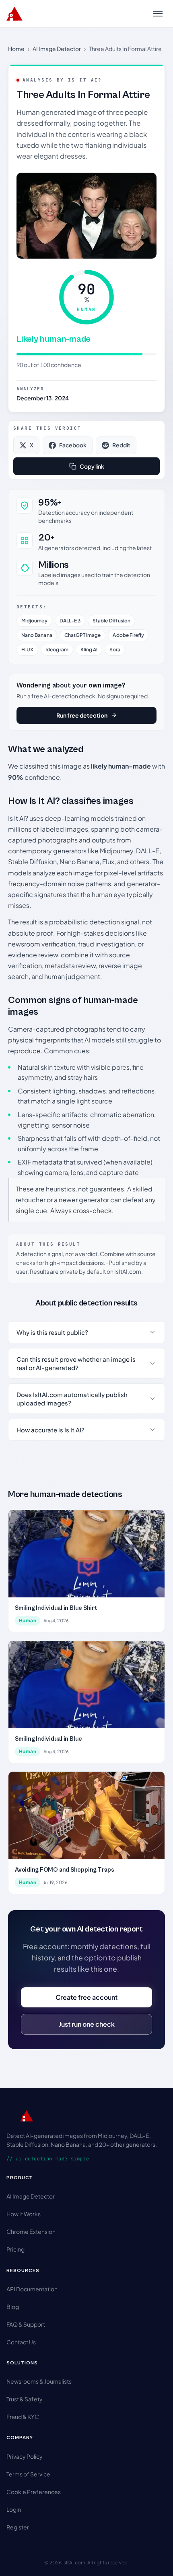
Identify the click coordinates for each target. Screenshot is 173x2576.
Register (18, 2527)
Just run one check (87, 2024)
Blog (13, 2307)
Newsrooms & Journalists (39, 2381)
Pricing (15, 2249)
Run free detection (82, 715)
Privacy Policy (25, 2456)
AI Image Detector (57, 49)
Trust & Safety (25, 2399)
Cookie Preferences (34, 2492)
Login (14, 2509)
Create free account (86, 1997)
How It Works (24, 2214)
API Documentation (32, 2289)
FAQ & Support (26, 2324)
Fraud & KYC (23, 2417)
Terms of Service (28, 2474)
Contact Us (21, 2342)
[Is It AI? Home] (14, 14)
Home (16, 49)
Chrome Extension (31, 2231)
